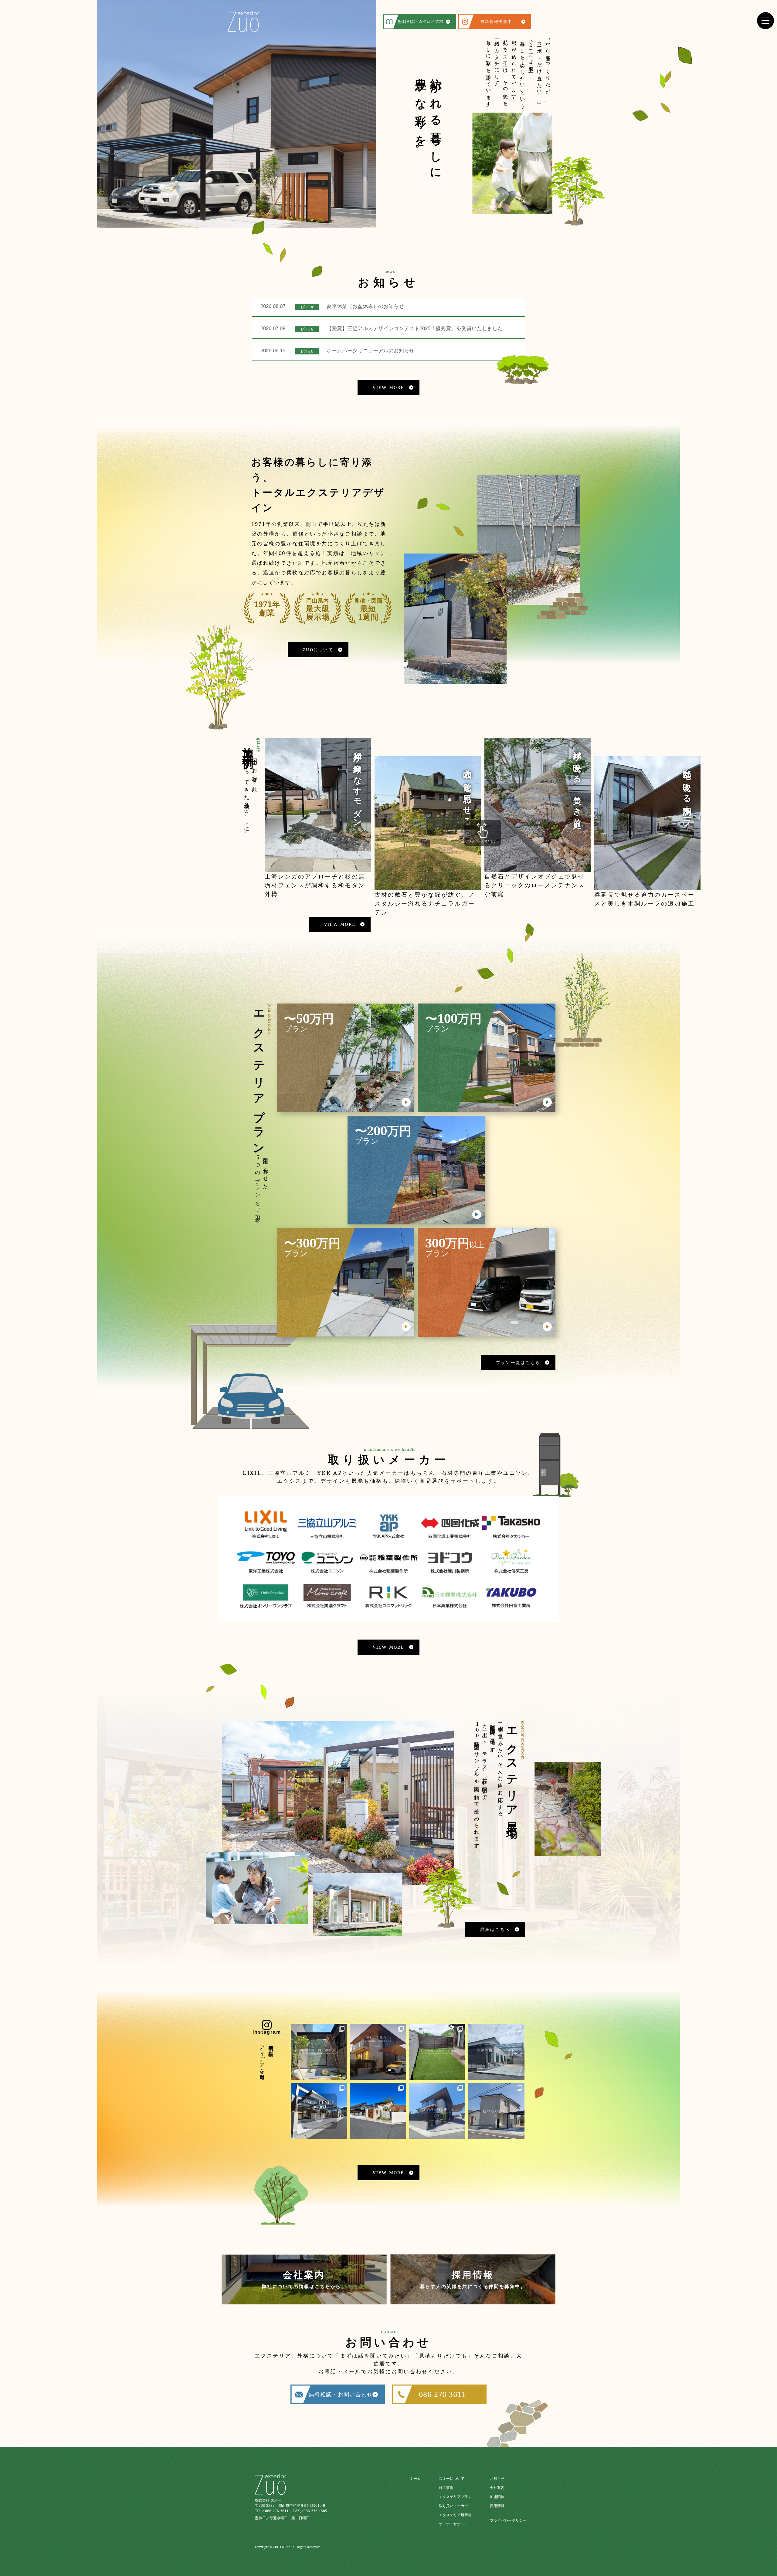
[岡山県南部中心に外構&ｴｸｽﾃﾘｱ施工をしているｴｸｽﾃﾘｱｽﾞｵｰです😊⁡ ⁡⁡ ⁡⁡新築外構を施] (319, 2052)
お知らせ (497, 2478)
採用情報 (497, 2506)
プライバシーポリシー (508, 2520)
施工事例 (446, 2488)
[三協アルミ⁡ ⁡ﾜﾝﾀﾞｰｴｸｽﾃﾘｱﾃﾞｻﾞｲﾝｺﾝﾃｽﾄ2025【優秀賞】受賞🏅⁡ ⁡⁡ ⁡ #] (319, 2111)
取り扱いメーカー (453, 2506)
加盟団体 (497, 2497)
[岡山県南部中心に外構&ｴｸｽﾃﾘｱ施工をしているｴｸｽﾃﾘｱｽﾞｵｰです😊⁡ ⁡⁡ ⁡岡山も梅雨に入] (378, 2111)
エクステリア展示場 (455, 2515)
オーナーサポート (453, 2524)
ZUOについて (318, 650)
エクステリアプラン (455, 2497)
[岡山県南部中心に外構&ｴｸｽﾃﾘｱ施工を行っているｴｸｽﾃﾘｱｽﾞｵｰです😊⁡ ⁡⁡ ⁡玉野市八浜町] (437, 2052)
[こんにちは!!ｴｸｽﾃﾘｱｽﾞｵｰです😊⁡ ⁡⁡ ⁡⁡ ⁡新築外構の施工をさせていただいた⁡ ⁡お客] (496, 2111)
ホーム (415, 2478)
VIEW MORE (388, 387)
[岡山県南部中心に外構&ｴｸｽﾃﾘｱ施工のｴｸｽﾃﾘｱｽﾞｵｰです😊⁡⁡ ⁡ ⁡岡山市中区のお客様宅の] (437, 2111)
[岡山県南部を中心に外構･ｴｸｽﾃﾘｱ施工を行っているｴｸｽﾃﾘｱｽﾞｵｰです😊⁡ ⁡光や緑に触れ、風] (378, 2052)
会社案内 (497, 2488)
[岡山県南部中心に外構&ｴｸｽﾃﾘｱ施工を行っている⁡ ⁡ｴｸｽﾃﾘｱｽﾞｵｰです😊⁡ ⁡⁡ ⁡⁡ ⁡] (496, 2052)
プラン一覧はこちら (518, 1362)
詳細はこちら (495, 1929)
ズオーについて (452, 2478)
